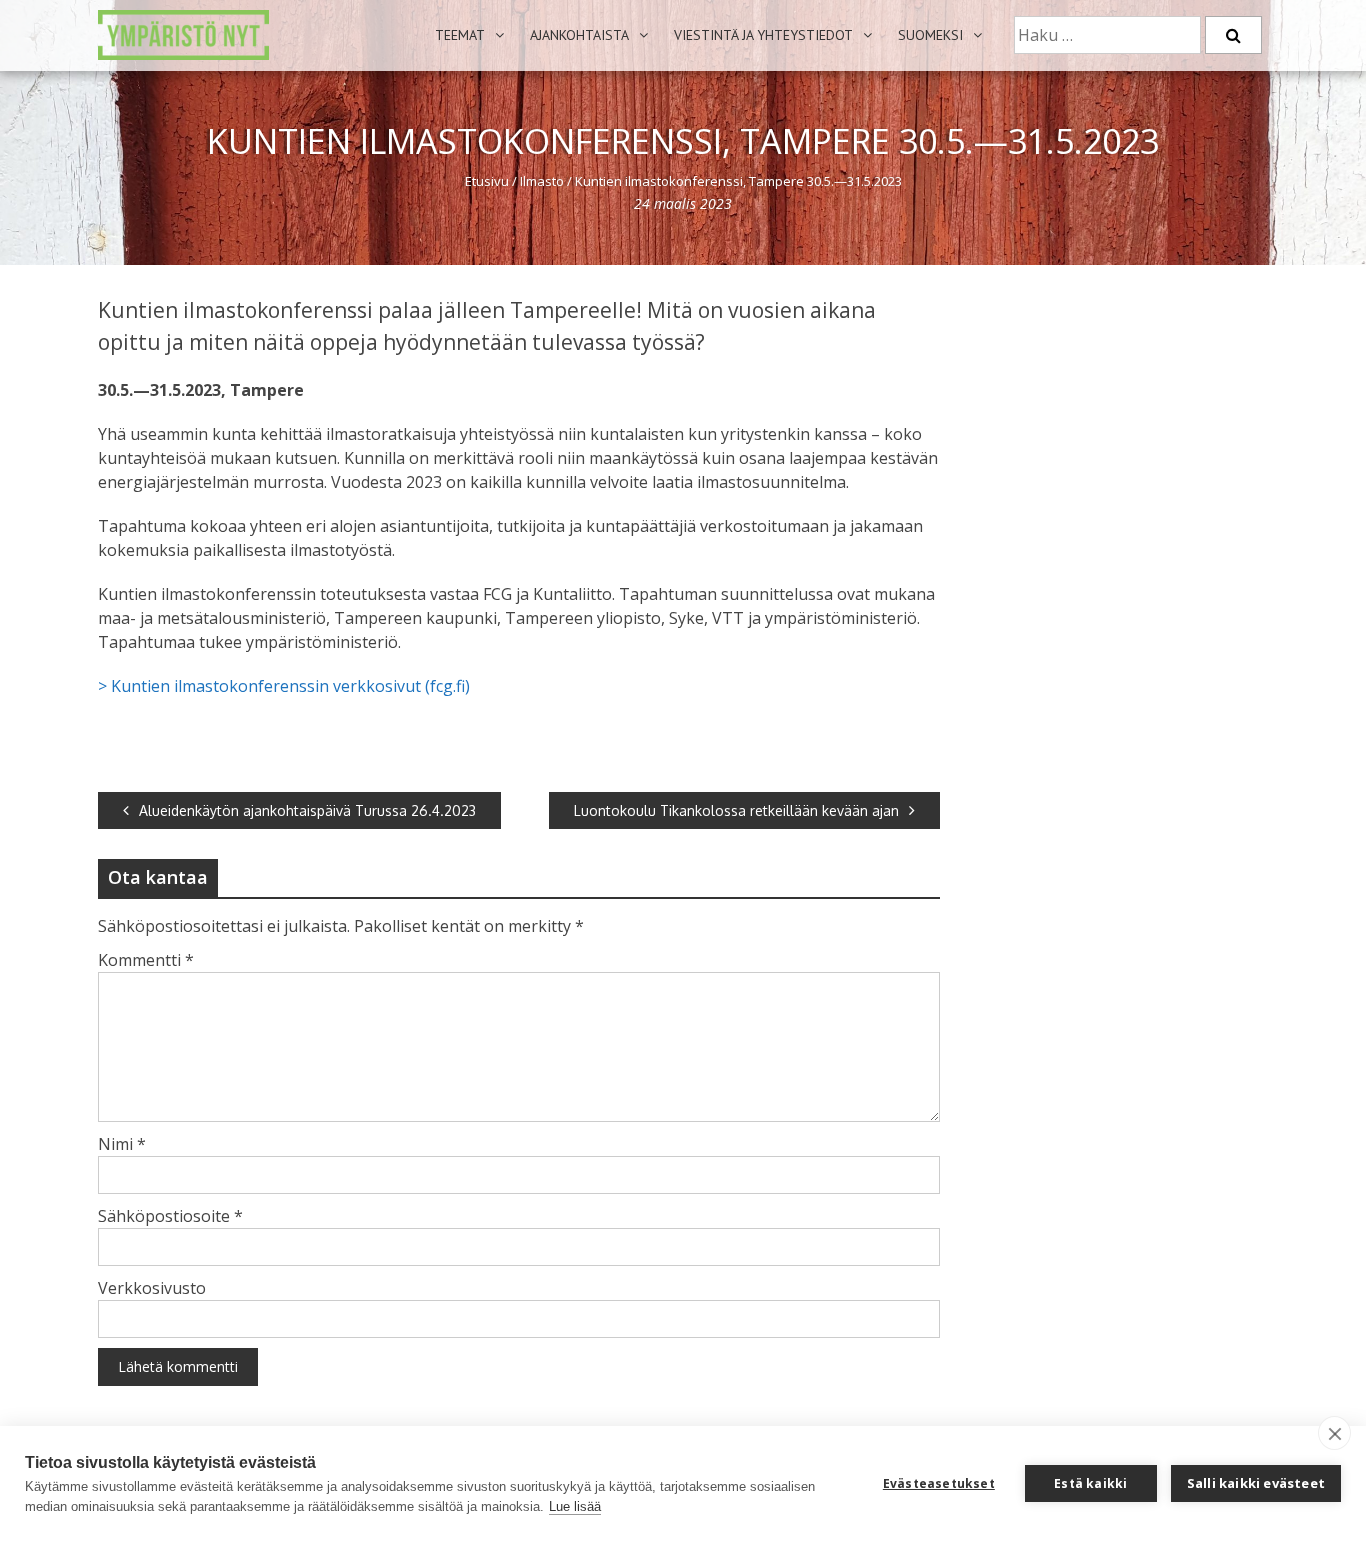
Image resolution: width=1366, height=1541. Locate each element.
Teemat (460, 35)
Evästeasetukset (939, 1483)
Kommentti (146, 960)
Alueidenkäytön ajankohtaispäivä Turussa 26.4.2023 (307, 810)
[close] (1334, 1433)
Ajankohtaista (579, 35)
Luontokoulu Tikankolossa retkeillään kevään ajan (736, 810)
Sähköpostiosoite (170, 1216)
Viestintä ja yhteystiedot (763, 35)
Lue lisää (575, 1506)
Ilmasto (542, 181)
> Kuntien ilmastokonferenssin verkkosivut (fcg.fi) (284, 686)
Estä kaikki (1090, 1483)
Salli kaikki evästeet (1256, 1483)
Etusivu (487, 181)
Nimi (122, 1144)
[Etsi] (1233, 35)
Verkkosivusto (152, 1288)
